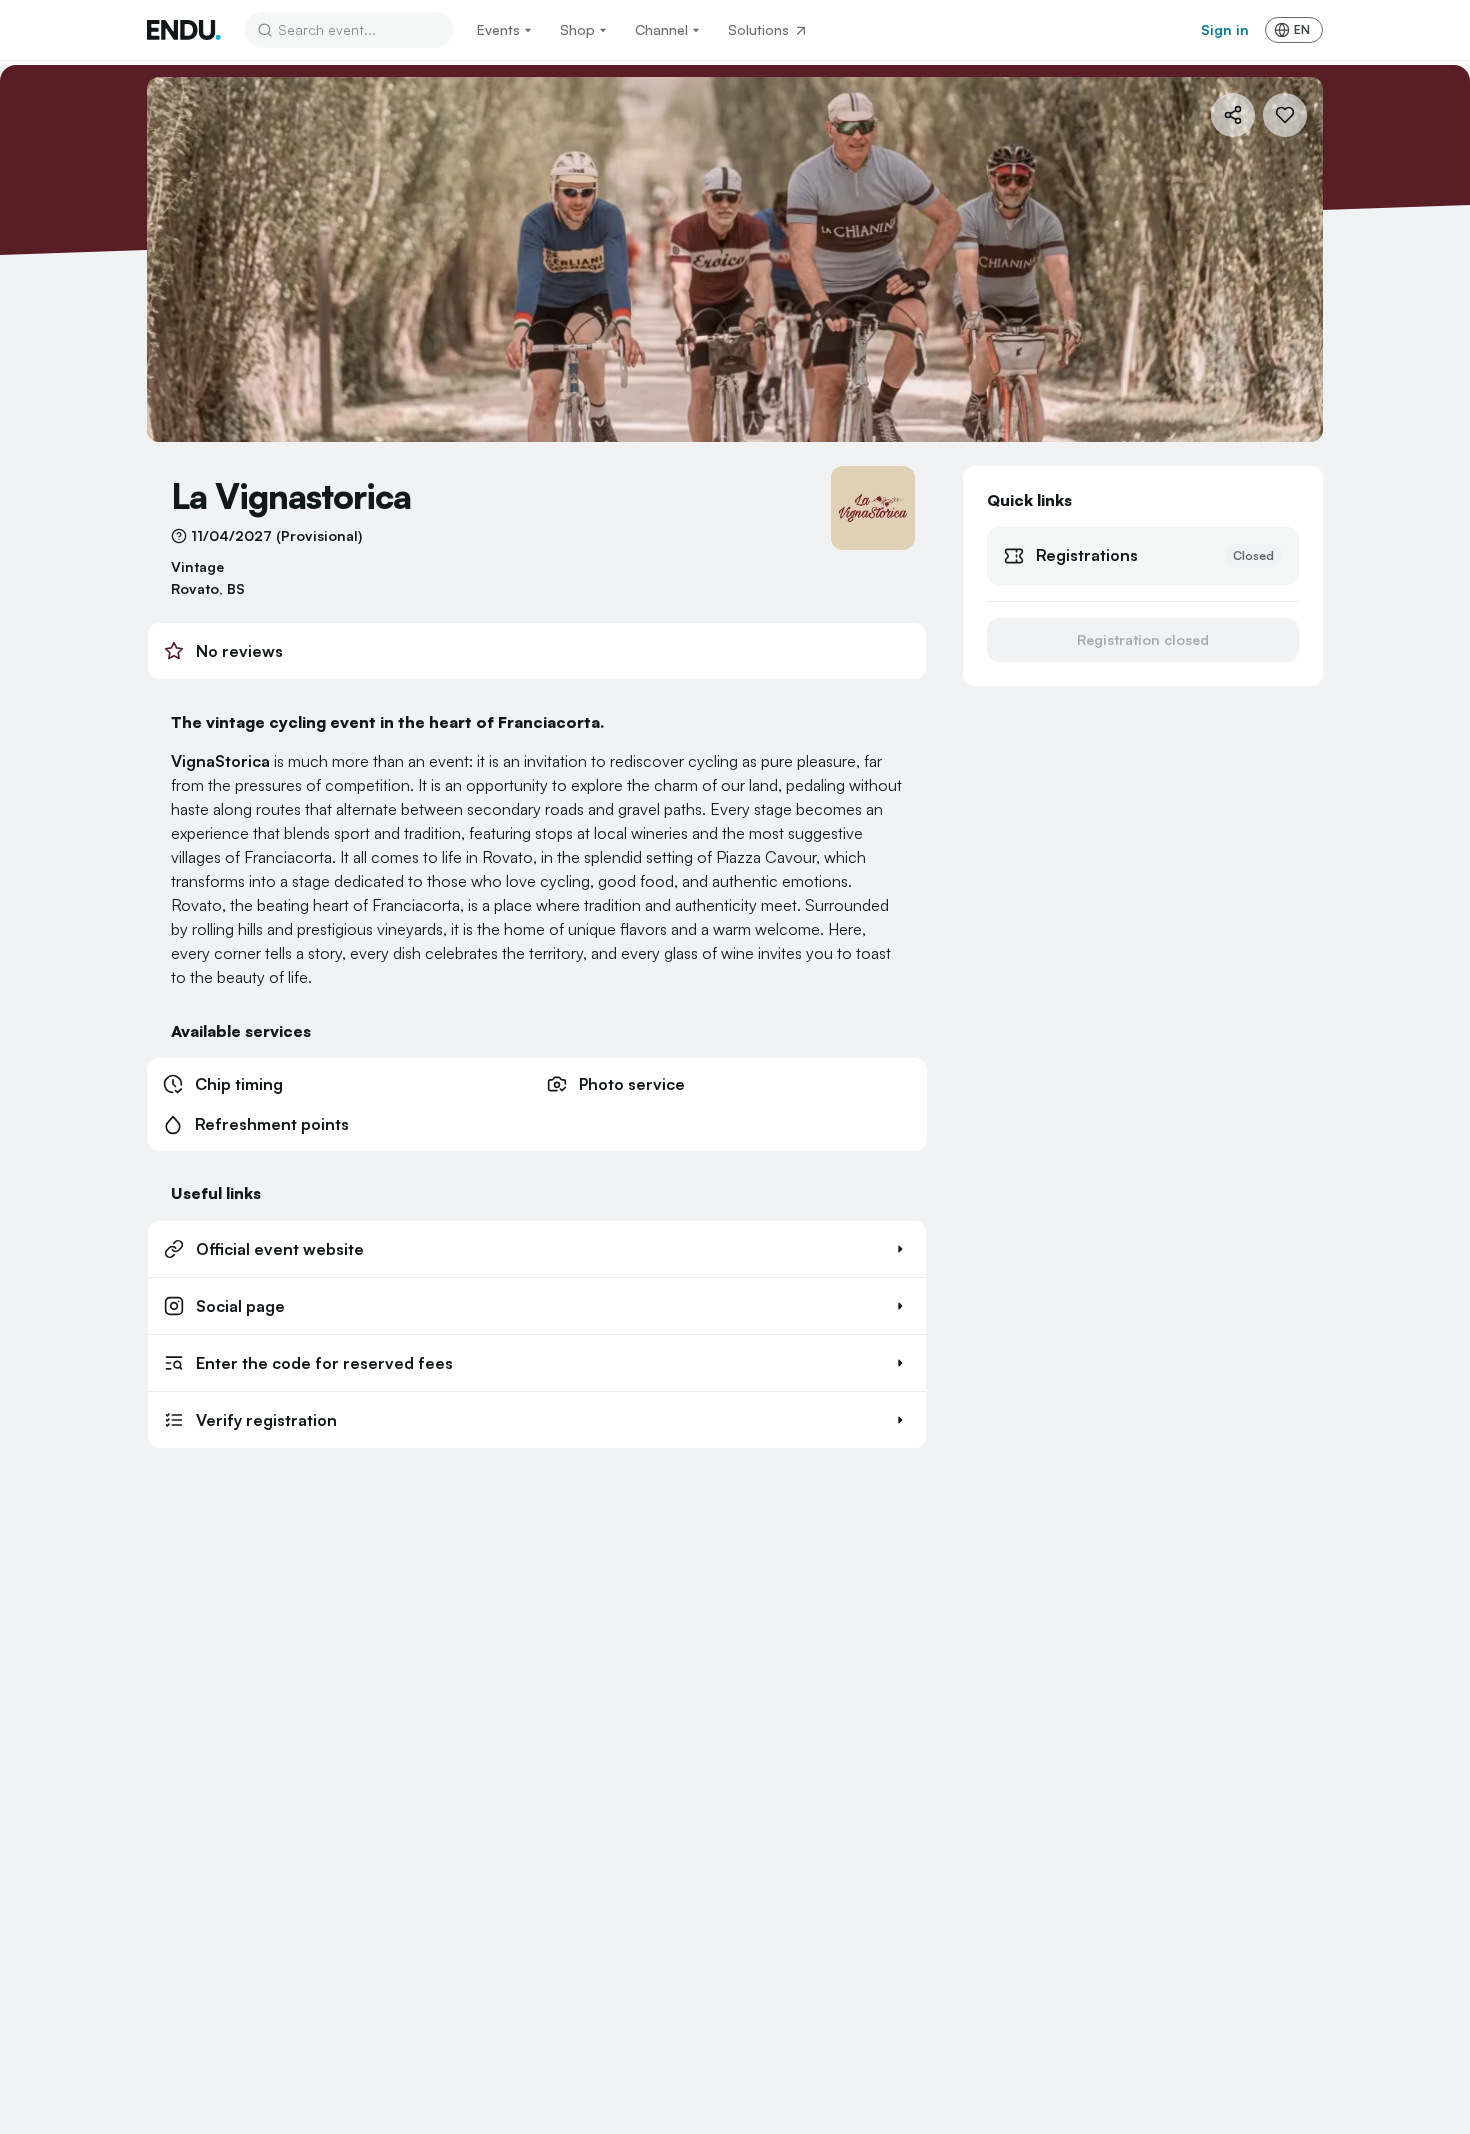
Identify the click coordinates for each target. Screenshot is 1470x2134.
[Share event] (1233, 115)
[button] (537, 1249)
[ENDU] (184, 30)
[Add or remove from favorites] (1285, 115)
